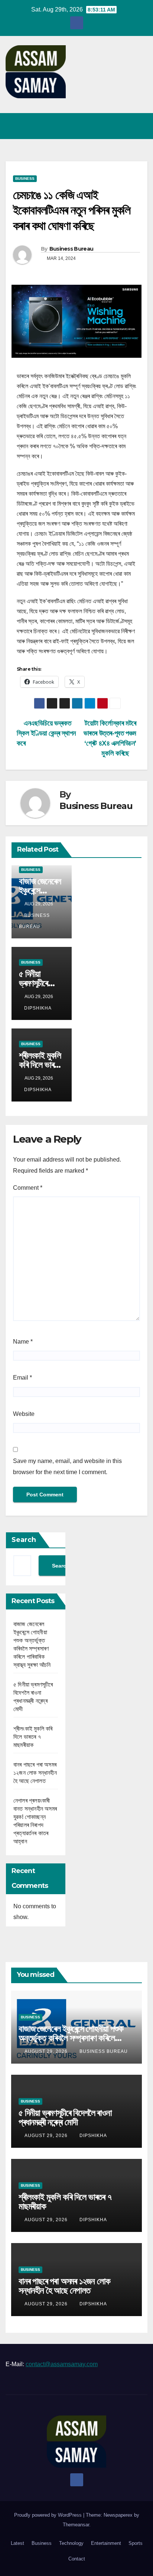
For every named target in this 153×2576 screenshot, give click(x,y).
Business (25, 179)
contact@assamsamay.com (62, 2364)
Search (24, 1540)
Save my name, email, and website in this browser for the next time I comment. (67, 1467)
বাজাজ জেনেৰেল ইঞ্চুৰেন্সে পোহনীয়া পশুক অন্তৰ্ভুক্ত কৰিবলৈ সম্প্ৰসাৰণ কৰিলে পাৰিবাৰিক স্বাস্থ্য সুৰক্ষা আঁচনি (71, 2038)
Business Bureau (71, 249)
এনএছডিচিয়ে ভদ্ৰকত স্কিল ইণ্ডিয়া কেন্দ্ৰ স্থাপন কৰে (46, 733)
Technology (71, 2543)
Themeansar (76, 2525)
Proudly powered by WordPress (49, 2515)
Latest (17, 2543)
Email (22, 1378)
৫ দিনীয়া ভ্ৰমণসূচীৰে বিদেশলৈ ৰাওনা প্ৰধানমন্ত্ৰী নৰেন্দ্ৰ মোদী (65, 2117)
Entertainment (106, 2543)
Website (24, 1414)
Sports (136, 2543)
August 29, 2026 (47, 2051)
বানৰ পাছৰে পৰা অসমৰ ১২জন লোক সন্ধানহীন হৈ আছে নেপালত (35, 1773)
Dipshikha (38, 1008)
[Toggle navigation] (140, 126)
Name (23, 1342)
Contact (77, 2559)
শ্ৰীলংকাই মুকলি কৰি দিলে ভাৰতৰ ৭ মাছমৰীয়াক (40, 1065)
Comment (28, 1188)
